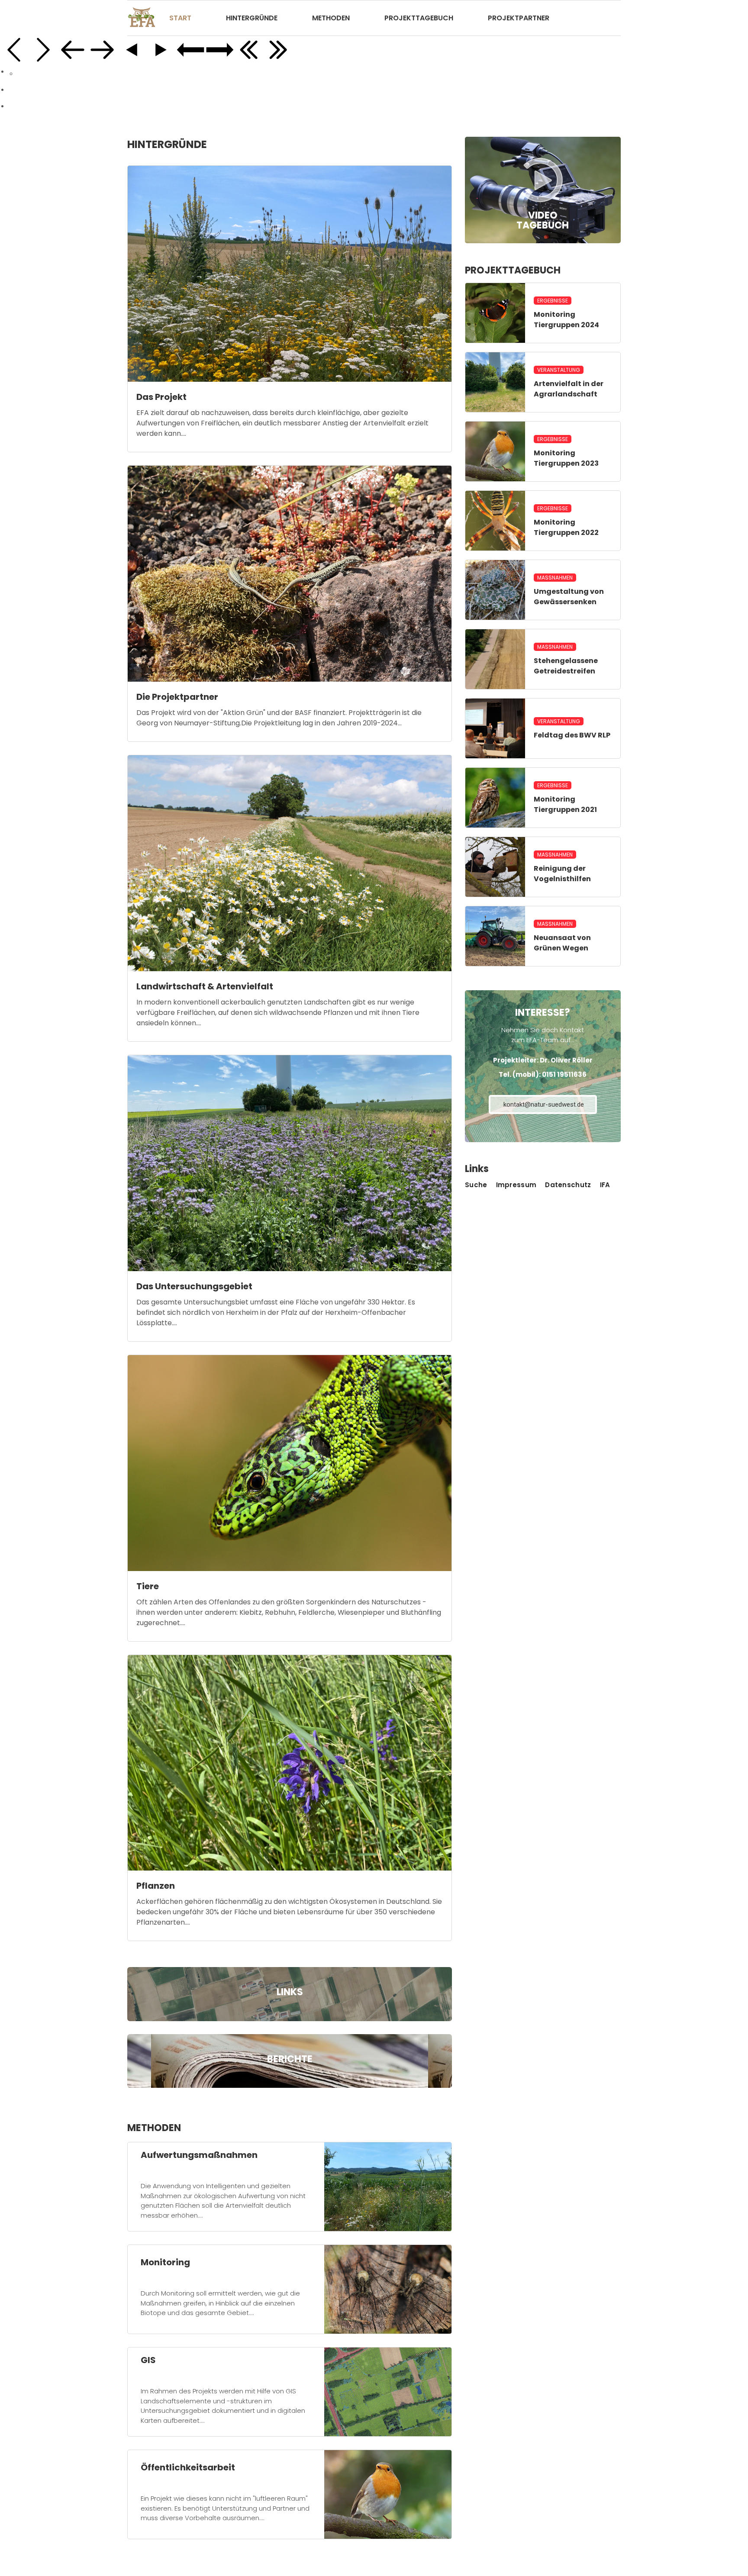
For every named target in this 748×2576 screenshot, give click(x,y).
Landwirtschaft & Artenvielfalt (205, 986)
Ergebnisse (553, 301)
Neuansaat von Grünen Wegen (562, 943)
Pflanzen (156, 1886)
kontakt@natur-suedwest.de (544, 1104)
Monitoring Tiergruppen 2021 (565, 804)
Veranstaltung (559, 370)
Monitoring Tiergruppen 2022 (566, 527)
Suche (476, 1185)
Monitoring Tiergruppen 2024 (566, 320)
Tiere (148, 1586)
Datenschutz (568, 1185)
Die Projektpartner (177, 697)
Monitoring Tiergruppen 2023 (566, 458)
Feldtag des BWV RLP (572, 735)
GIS (148, 2360)
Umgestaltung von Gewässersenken (569, 597)
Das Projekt (161, 397)
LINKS (290, 1992)
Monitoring (165, 2262)
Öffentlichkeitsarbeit (188, 2467)
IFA (605, 1185)
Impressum (516, 1185)
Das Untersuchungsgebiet (194, 1286)
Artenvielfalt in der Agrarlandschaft (569, 389)
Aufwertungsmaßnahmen (199, 2155)
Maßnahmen (555, 578)
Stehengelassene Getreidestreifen (566, 666)
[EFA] (142, 18)
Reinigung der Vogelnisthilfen (562, 874)
